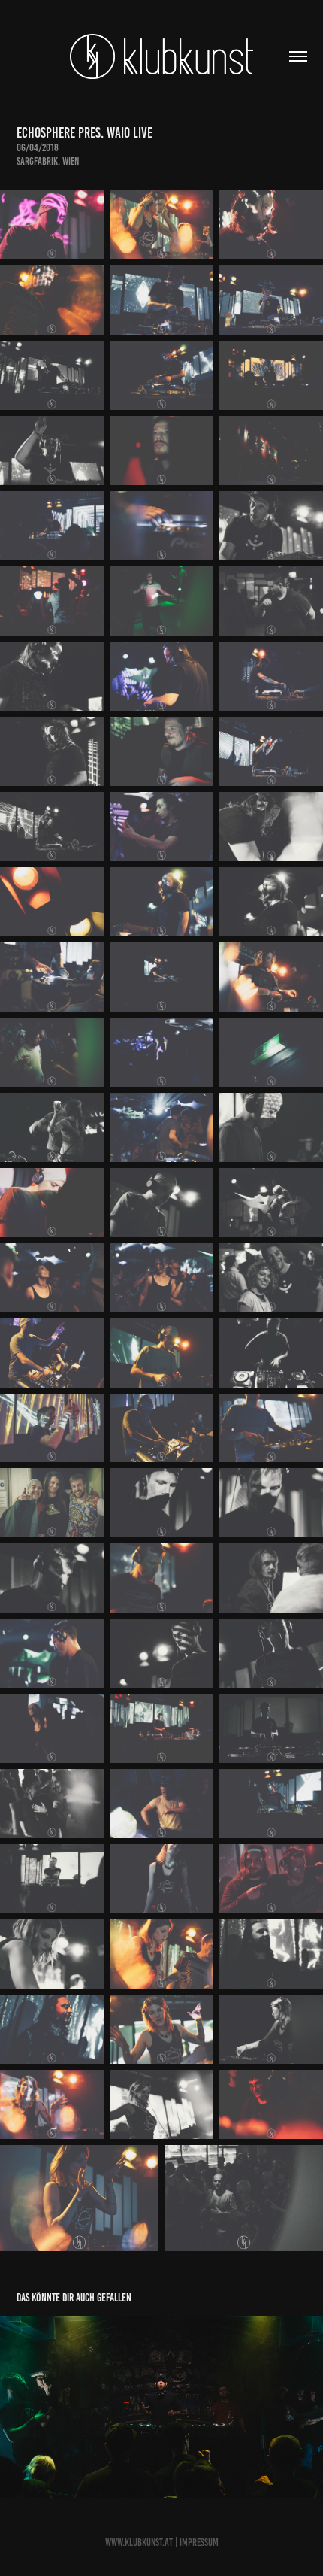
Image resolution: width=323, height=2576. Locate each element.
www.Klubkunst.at (139, 2543)
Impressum (199, 2543)
